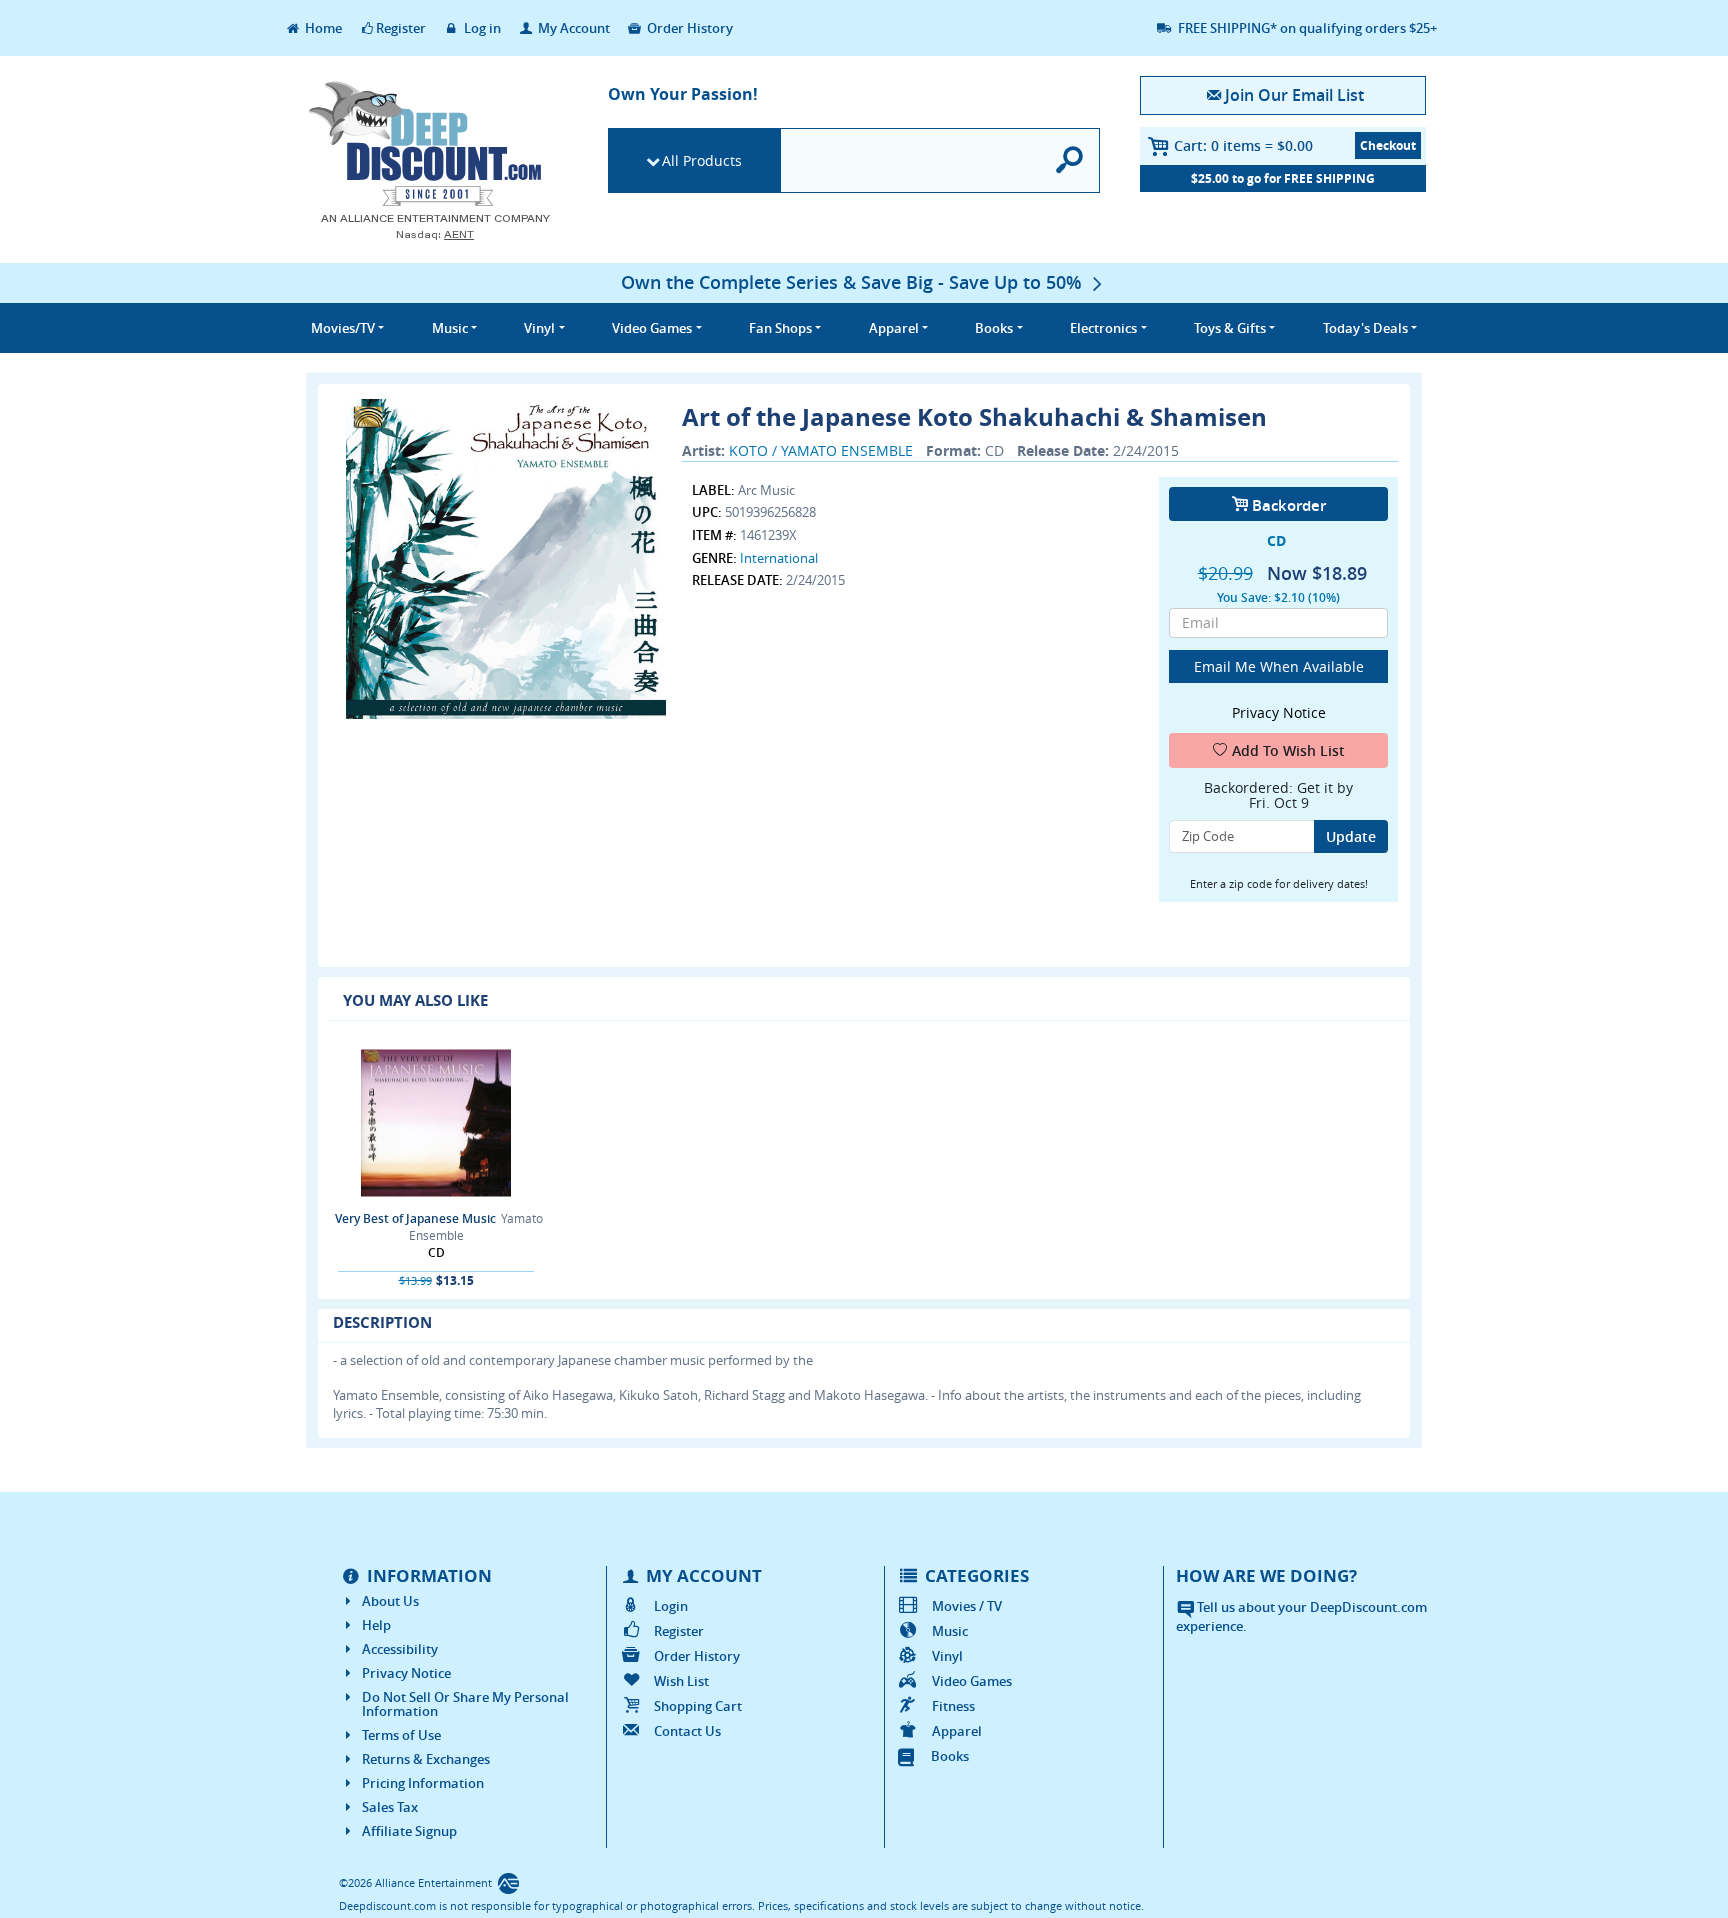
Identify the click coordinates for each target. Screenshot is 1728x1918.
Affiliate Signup (409, 1831)
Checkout (1388, 145)
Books (950, 1756)
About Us (390, 1601)
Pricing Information (423, 1783)
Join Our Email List (1294, 95)
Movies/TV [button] (343, 328)
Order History (688, 28)
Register (401, 28)
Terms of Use (401, 1735)
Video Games (972, 1681)
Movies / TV (967, 1606)
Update (1351, 836)
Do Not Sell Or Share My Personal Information (465, 1704)
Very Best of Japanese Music (415, 1218)
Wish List (681, 1681)
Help (376, 1625)
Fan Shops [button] (780, 328)
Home (322, 28)
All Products (702, 160)
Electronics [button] (1103, 328)
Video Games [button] (652, 328)
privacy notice (1279, 712)
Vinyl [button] (539, 328)
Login (671, 1606)
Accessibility (400, 1649)
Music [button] (450, 328)
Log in (481, 28)
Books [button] (994, 328)
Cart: (1243, 145)
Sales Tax (390, 1807)
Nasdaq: (435, 234)
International (779, 558)
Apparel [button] (894, 328)
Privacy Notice (406, 1673)
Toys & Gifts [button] (1230, 328)
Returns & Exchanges (426, 1759)
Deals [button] (1365, 328)
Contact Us (687, 1731)
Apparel (957, 1731)
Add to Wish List (1288, 750)
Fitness (953, 1706)
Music (950, 1631)
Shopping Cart (698, 1706)
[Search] (1070, 160)
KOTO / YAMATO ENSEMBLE (821, 450)
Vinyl (947, 1656)
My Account (572, 28)
